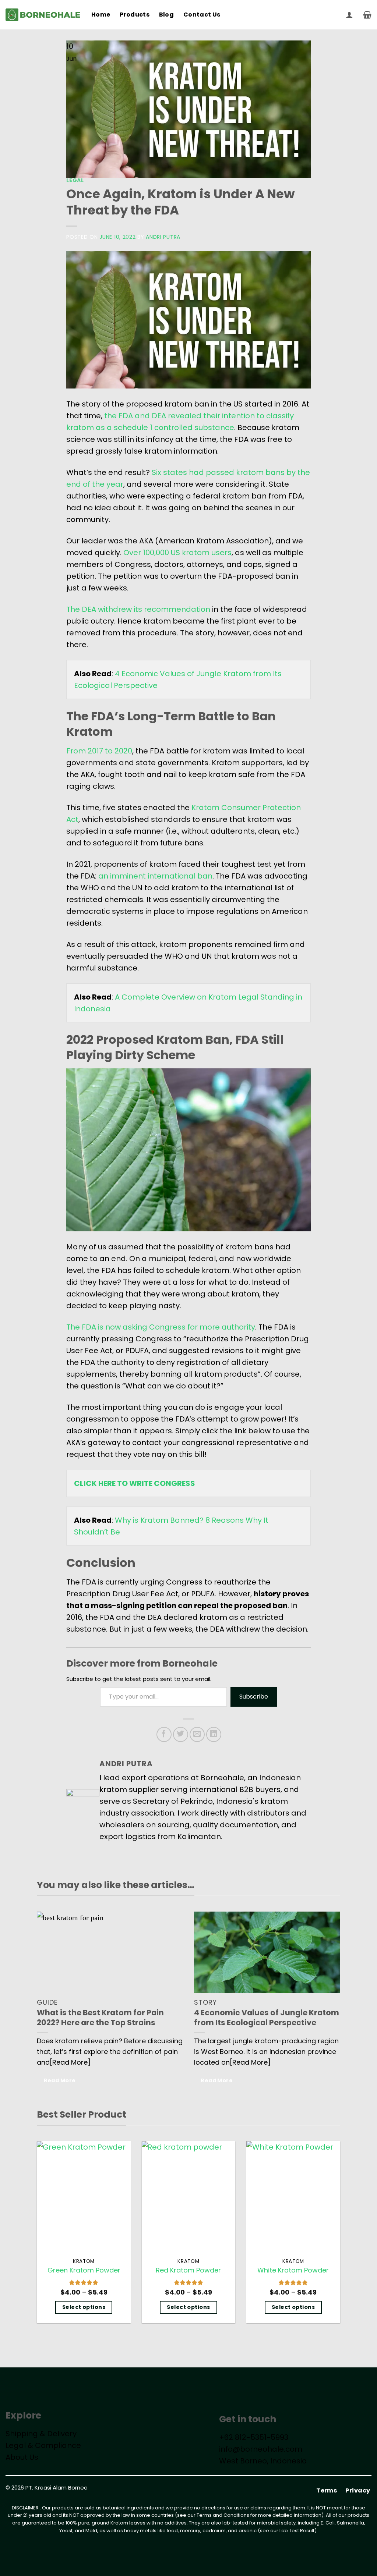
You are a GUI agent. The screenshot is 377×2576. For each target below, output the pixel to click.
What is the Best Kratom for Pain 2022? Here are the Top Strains (100, 2018)
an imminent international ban (155, 876)
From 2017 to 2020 (99, 751)
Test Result (302, 2531)
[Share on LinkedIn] (214, 1734)
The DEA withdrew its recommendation (138, 609)
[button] (349, 15)
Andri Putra (163, 237)
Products (135, 15)
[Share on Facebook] (164, 1734)
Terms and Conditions (223, 2515)
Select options (84, 2307)
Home (101, 15)
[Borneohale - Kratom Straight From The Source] (43, 15)
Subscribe (254, 1697)
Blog (166, 15)
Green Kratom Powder (84, 2270)
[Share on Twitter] (181, 1734)
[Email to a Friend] (197, 1734)
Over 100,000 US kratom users (177, 553)
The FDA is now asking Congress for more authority (161, 1327)
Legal (75, 180)
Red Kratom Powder (188, 2270)
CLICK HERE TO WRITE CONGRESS (135, 1483)
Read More (60, 2080)
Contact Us (202, 15)
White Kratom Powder (293, 2270)
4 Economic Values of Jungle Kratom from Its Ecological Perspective (267, 2018)
